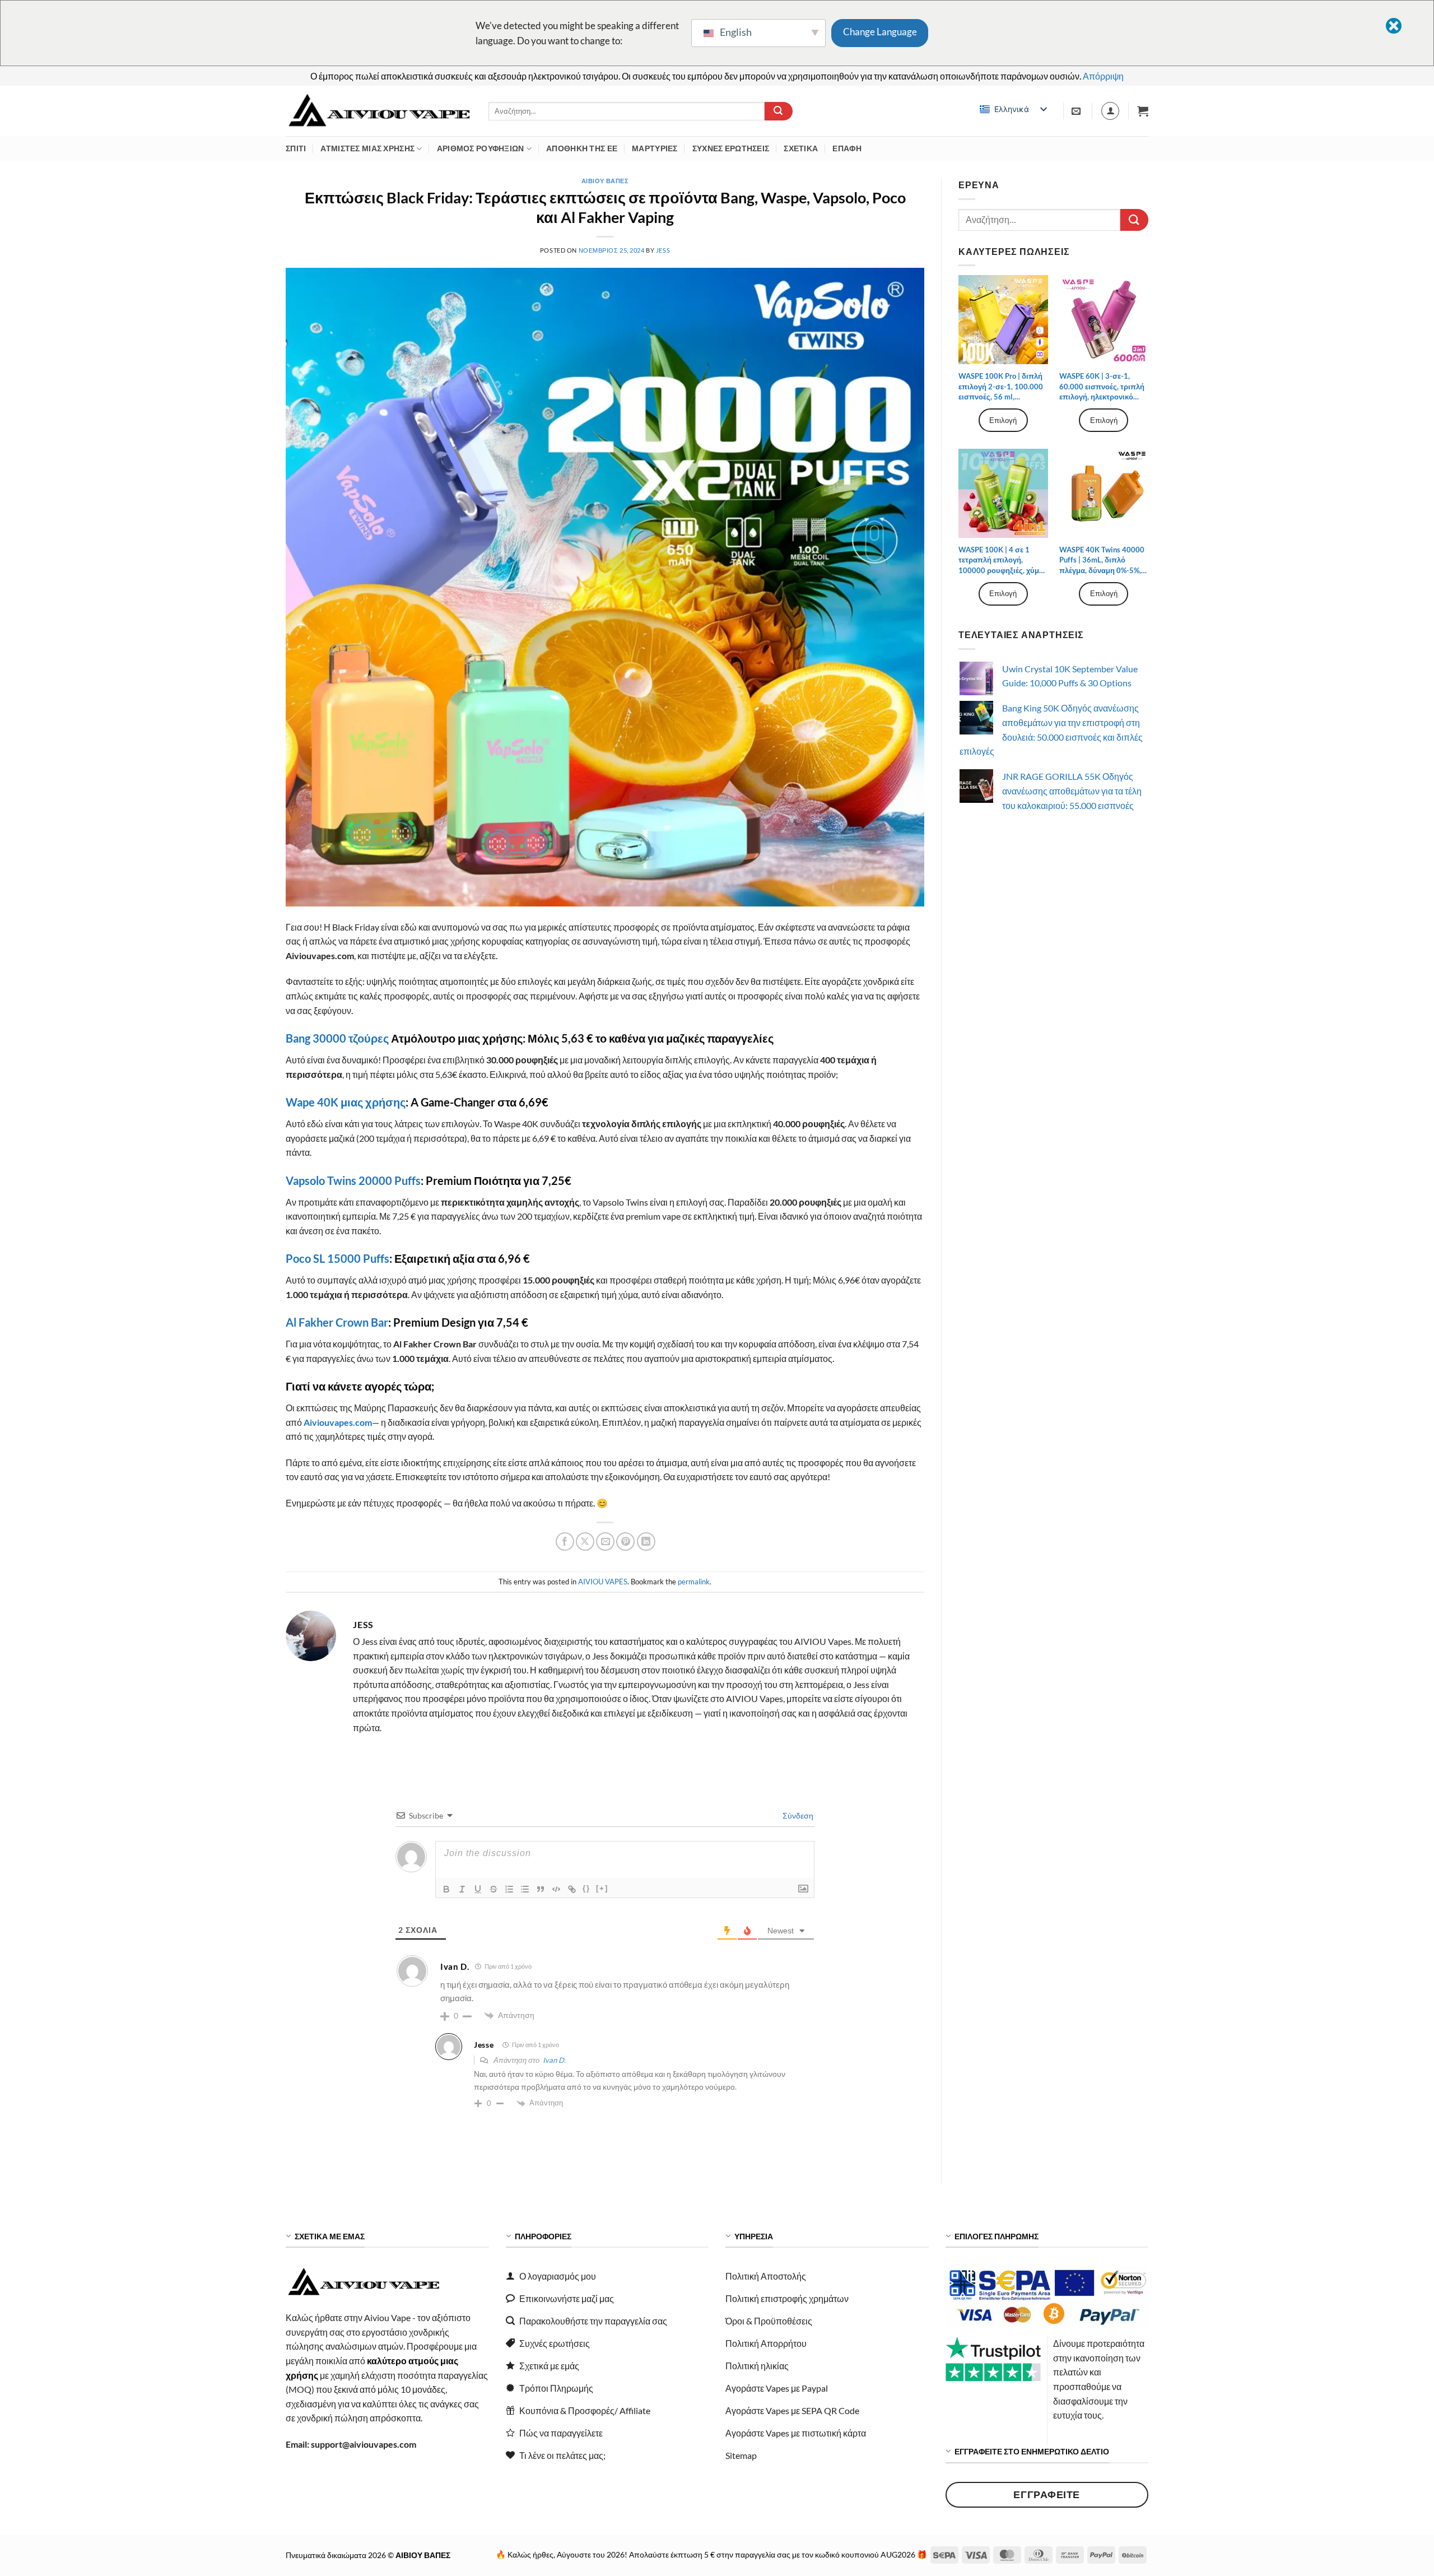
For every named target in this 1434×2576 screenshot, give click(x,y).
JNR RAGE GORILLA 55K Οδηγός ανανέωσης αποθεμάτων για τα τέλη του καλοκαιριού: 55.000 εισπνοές (1072, 791)
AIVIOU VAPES (603, 1582)
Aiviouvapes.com (338, 1422)
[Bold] (446, 1889)
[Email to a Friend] (605, 1542)
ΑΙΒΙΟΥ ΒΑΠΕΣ (605, 181)
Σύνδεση (797, 1815)
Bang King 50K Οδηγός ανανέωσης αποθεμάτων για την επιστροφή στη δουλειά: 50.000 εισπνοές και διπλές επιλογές (1051, 729)
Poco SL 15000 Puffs (337, 1258)
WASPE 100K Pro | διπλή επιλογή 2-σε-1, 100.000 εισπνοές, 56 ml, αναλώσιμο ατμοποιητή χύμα (1001, 387)
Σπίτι (296, 148)
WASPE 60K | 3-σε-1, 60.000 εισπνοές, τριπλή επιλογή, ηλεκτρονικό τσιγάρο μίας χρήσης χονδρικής (1102, 387)
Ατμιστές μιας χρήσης (367, 148)
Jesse (484, 2045)
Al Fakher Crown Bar (337, 1322)
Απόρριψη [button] (1103, 76)
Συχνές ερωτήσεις (731, 148)
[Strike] (493, 1889)
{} (586, 1888)
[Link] (572, 1889)
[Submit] (779, 111)
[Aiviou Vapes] (379, 111)
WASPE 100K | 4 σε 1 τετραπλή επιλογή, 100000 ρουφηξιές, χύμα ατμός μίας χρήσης (1001, 560)
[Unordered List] (525, 1889)
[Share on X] (585, 1542)
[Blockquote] (541, 1889)
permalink (694, 1582)
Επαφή (847, 148)
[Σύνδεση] (1110, 111)
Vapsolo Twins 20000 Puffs (353, 1180)
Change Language (880, 32)
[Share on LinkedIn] (646, 1542)
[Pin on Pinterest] (625, 1542)
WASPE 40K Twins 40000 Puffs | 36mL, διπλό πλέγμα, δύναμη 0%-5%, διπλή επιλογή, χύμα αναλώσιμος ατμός (1102, 560)
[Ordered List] (509, 1889)
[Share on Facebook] (565, 1542)
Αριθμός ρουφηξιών (481, 148)
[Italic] (462, 1889)
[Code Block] (556, 1889)
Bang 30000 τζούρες (337, 1038)
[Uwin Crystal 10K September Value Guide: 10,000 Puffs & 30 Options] (976, 678)
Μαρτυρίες (655, 148)
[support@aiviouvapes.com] (1077, 111)
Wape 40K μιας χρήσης (346, 1102)
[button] (1143, 111)
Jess (663, 250)
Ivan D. (554, 2060)
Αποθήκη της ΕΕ (582, 148)
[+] (602, 1888)
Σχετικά (801, 148)
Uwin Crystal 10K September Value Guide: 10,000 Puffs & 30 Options (1070, 676)
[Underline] (478, 1889)
